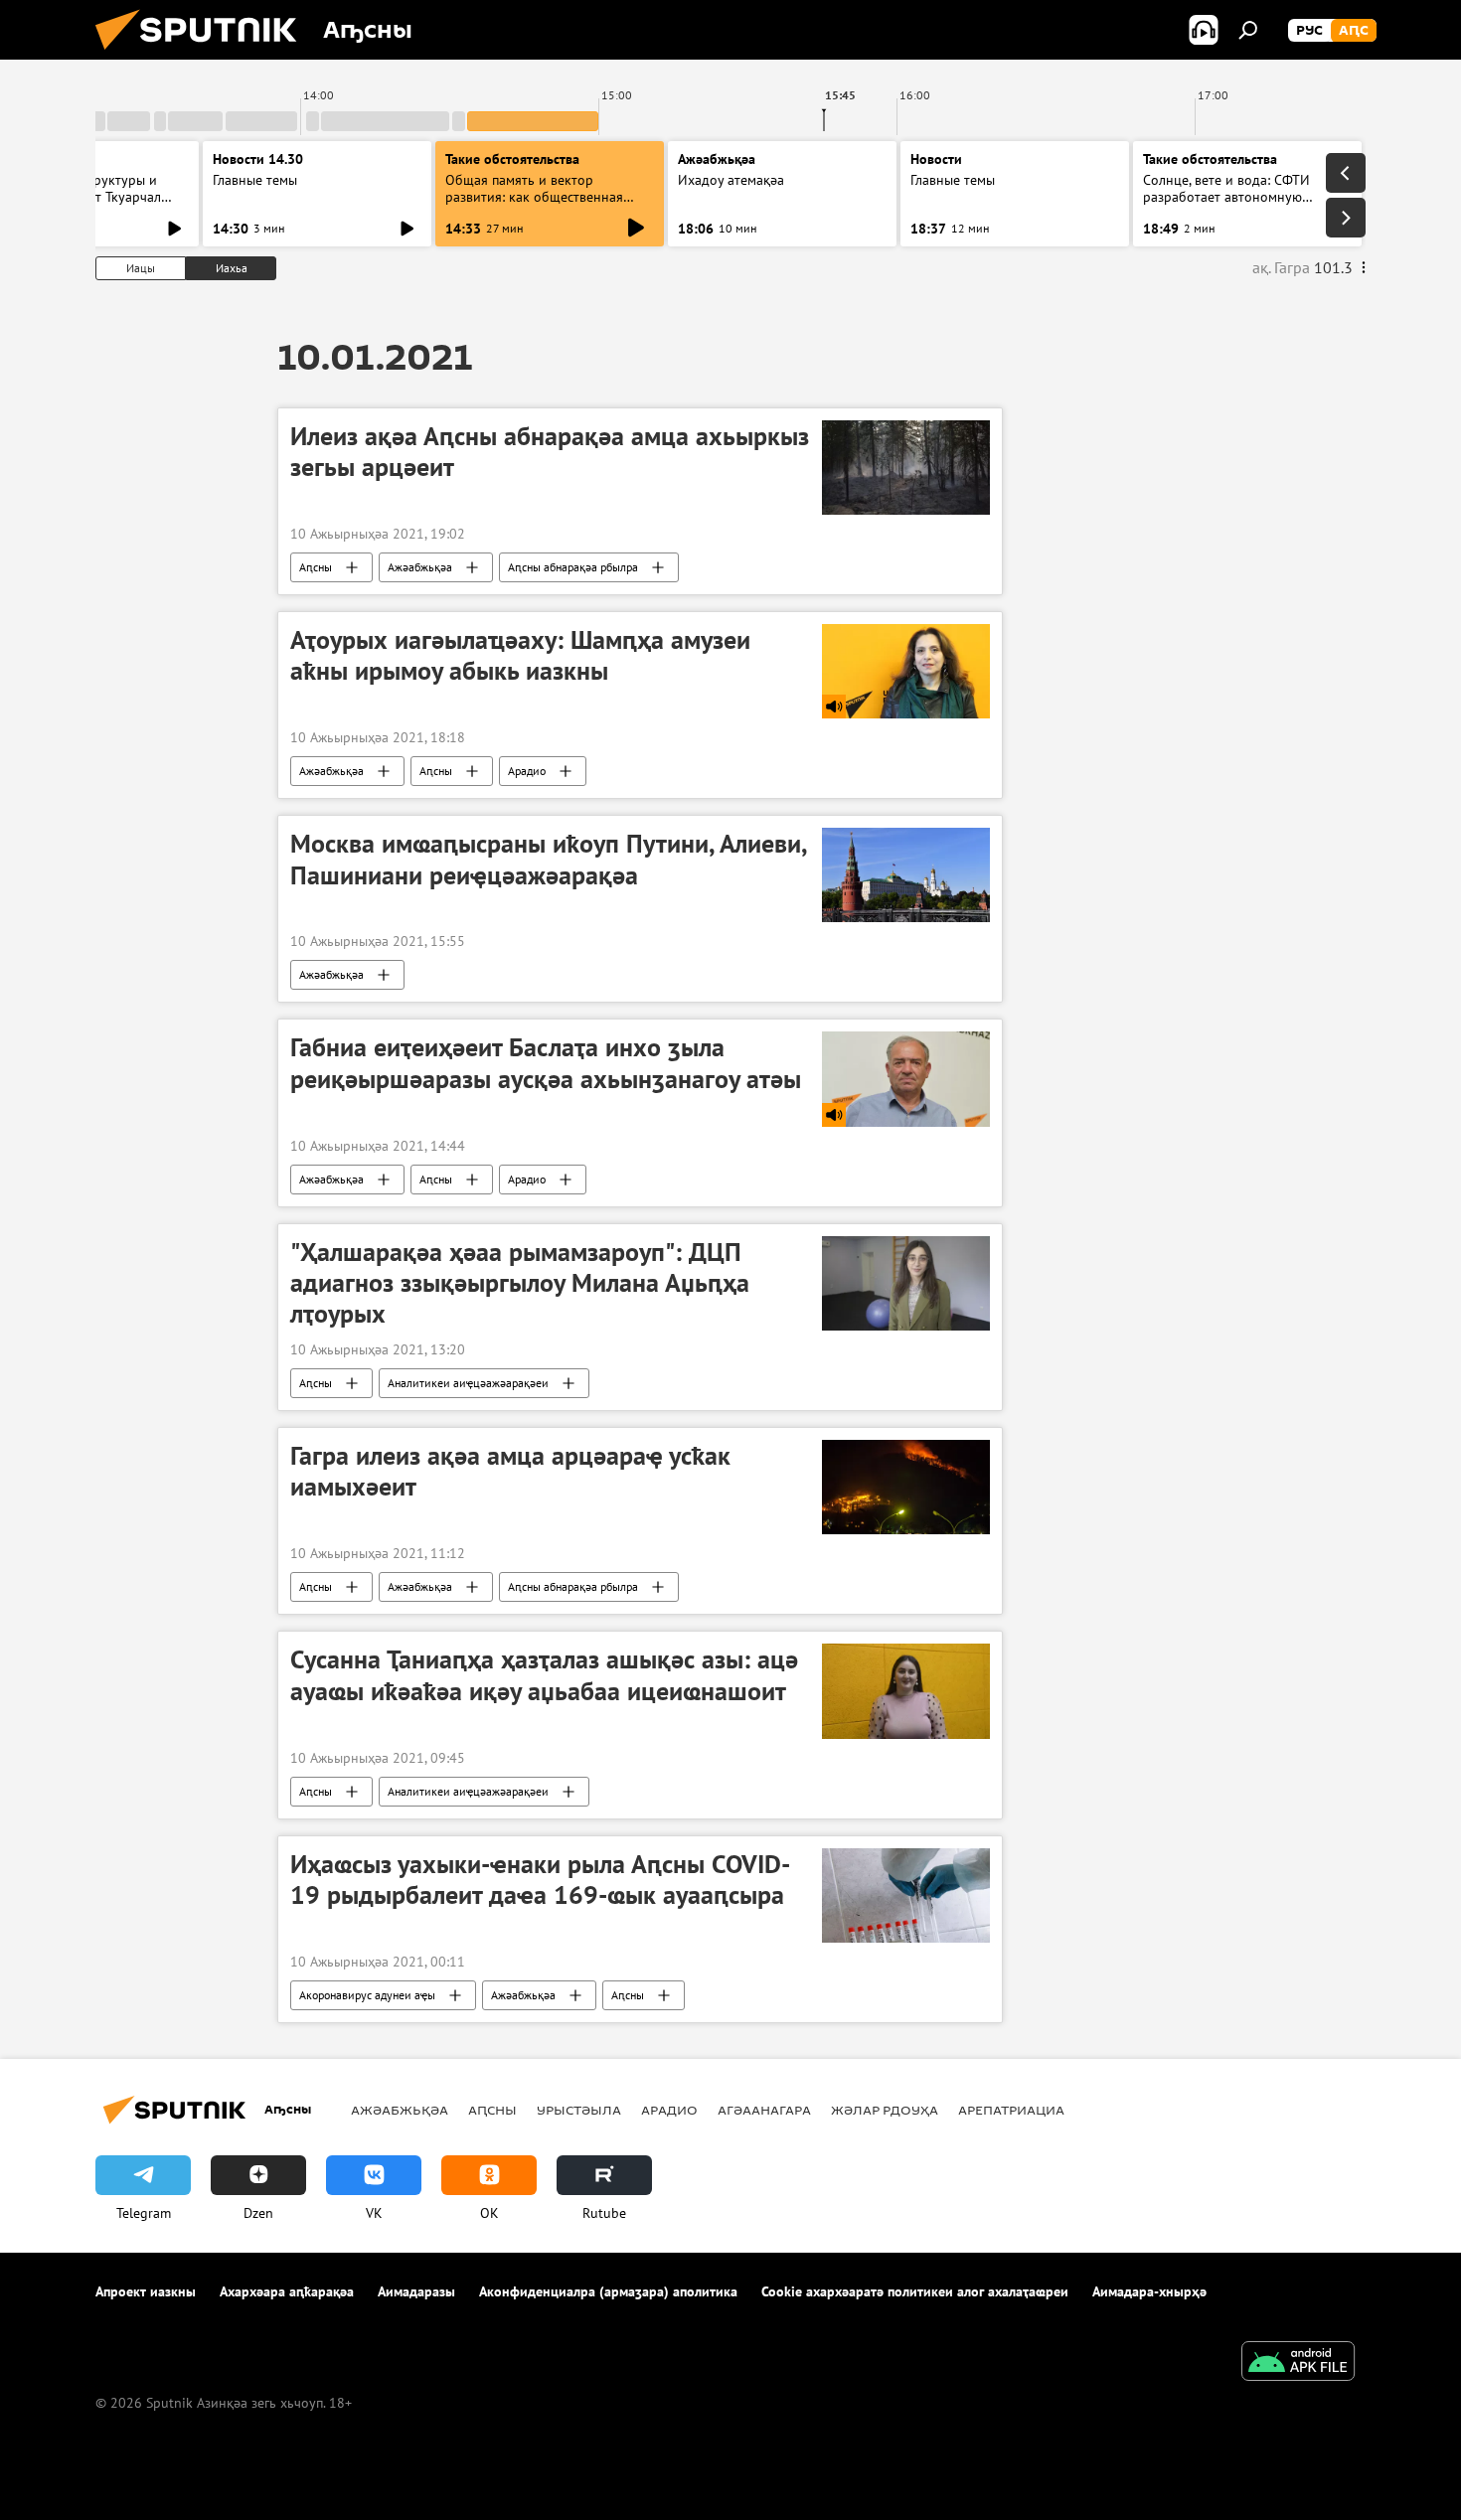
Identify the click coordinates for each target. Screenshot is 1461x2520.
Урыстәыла (579, 2110)
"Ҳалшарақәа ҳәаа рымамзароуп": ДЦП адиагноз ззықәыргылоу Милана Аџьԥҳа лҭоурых (520, 1283)
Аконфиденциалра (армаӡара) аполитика (608, 2291)
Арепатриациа (1011, 2110)
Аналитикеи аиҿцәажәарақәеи (468, 1383)
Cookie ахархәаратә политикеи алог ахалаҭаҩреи (915, 2291)
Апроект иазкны (146, 2291)
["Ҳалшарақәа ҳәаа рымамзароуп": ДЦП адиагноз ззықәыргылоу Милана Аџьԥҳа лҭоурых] (906, 1283)
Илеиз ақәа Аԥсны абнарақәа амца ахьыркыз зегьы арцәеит (550, 452)
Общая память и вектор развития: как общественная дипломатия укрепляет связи (535, 197)
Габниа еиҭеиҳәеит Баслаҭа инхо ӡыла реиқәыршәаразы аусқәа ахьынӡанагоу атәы (546, 1063)
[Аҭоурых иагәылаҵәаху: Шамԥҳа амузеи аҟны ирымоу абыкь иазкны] (906, 671)
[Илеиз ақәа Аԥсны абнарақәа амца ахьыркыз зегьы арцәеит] (906, 468)
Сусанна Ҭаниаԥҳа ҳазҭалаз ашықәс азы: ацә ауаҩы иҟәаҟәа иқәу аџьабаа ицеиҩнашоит (544, 1675)
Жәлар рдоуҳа (885, 2110)
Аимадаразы (416, 2291)
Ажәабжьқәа (420, 567)
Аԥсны (316, 567)
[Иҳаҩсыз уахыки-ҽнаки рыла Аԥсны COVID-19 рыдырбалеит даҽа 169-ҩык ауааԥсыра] (906, 1895)
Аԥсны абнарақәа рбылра (573, 567)
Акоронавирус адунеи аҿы (367, 1995)
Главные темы (255, 180)
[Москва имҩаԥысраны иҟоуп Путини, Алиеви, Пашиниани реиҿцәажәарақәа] (906, 875)
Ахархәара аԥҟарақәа (287, 2291)
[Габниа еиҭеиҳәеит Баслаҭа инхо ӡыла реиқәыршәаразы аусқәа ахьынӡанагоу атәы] (906, 1079)
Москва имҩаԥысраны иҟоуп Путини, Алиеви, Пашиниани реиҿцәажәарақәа (548, 859)
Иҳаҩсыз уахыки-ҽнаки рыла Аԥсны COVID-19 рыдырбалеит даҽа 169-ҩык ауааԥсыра (540, 1880)
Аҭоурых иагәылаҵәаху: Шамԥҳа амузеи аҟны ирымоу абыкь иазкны (520, 655)
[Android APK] (1298, 2363)
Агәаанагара (764, 2110)
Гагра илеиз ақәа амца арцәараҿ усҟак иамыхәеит (510, 1471)
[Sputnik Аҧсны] (204, 55)
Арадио (527, 771)
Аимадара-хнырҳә (1149, 2291)
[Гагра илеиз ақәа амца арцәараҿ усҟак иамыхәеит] (906, 1487)
